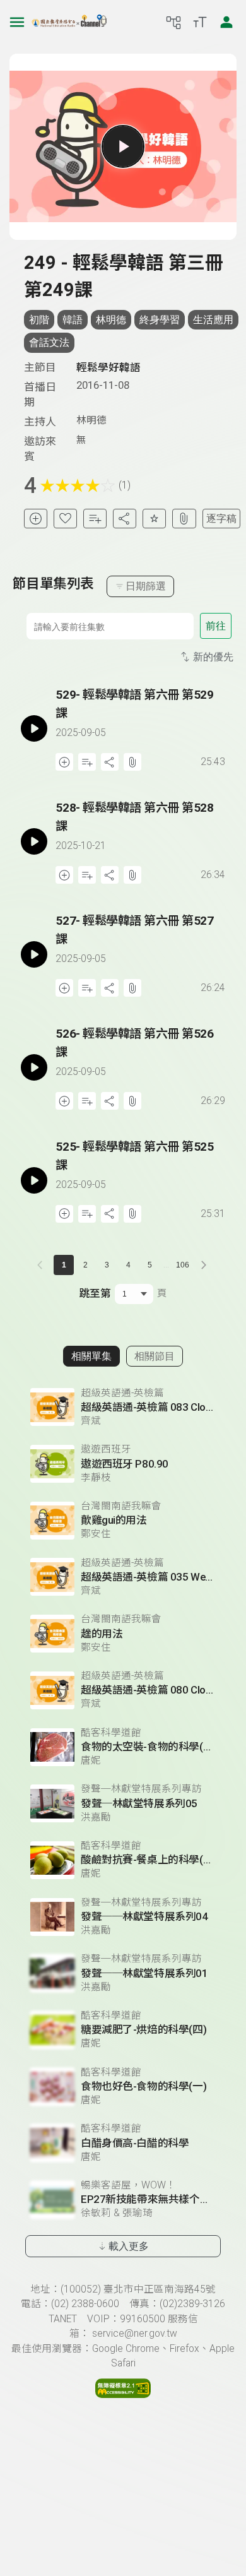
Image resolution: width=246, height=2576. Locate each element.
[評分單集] (154, 519)
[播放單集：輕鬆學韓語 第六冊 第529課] (34, 728)
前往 (216, 626)
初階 (39, 320)
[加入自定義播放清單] (87, 762)
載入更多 (129, 2246)
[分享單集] (125, 519)
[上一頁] (42, 1265)
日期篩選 (146, 586)
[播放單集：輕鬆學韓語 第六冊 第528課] (34, 841)
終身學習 (160, 320)
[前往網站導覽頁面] (173, 22)
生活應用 (213, 320)
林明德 (111, 320)
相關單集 (91, 1356)
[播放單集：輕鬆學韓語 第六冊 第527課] (34, 954)
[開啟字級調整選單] (200, 22)
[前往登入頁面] (226, 22)
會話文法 (49, 342)
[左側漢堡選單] (17, 22)
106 (183, 1265)
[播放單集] (123, 146)
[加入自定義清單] (95, 519)
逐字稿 (221, 519)
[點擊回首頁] (69, 22)
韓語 (73, 320)
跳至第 (95, 1293)
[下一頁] (204, 1265)
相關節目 (155, 1356)
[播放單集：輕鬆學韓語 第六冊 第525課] (34, 1180)
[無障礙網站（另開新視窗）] (123, 2395)
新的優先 (213, 657)
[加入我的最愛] (65, 519)
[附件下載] (184, 519)
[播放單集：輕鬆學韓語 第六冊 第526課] (34, 1067)
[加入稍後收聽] (36, 519)
